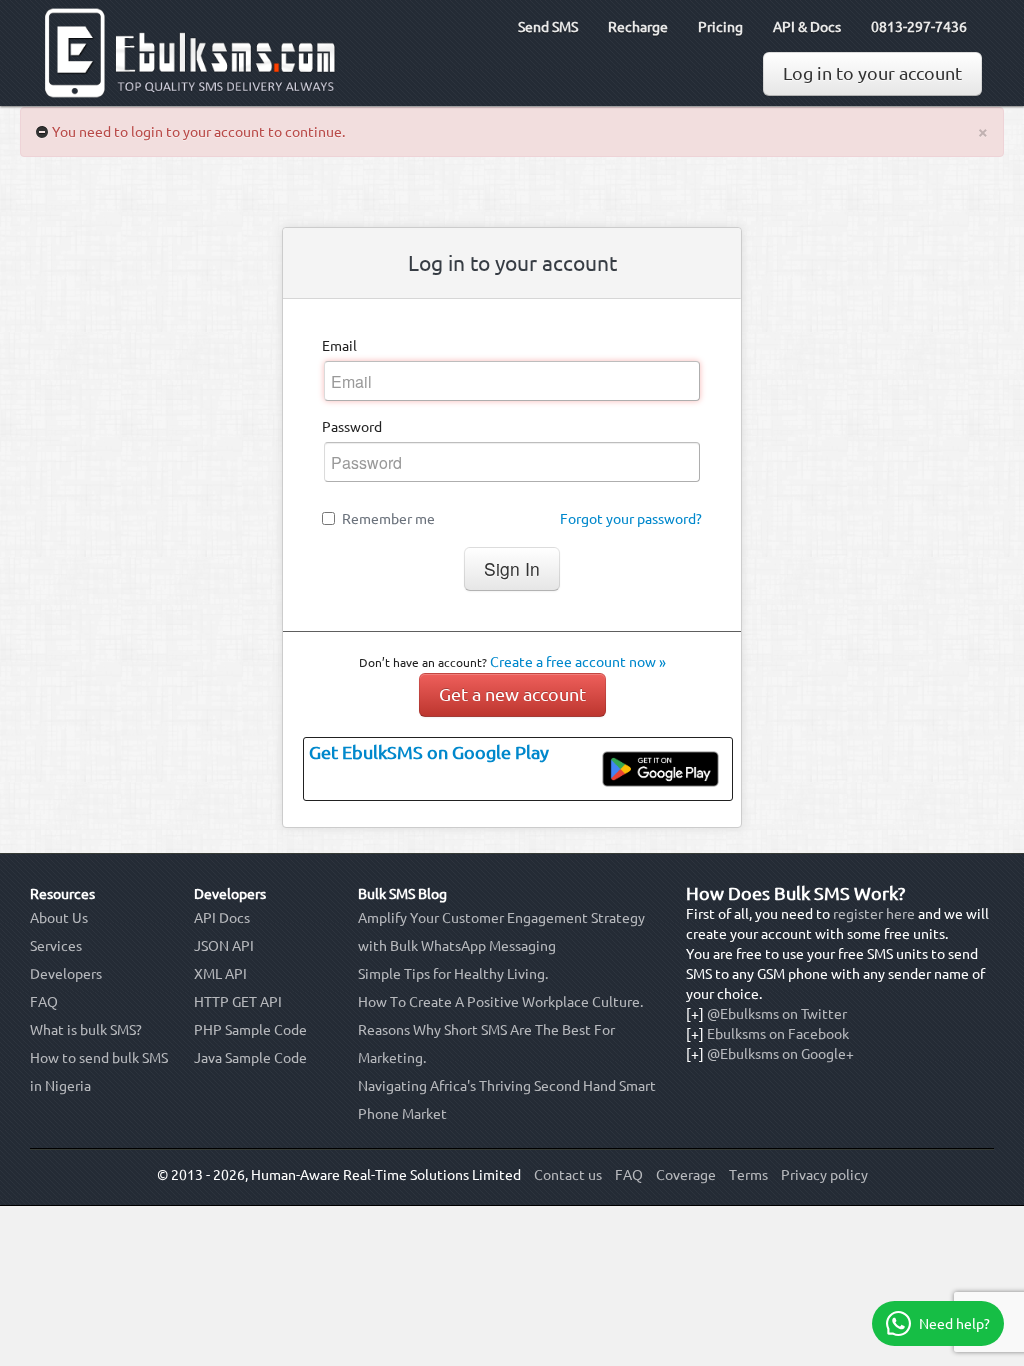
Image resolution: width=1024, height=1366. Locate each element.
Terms (748, 1175)
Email (339, 346)
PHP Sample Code (250, 1030)
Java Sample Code (250, 1058)
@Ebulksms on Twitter (777, 1014)
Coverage (686, 1175)
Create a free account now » (578, 662)
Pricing (720, 27)
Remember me (388, 519)
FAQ (44, 1002)
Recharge (638, 27)
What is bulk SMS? (86, 1030)
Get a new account (512, 694)
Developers (66, 974)
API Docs (222, 918)
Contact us (568, 1175)
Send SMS (548, 27)
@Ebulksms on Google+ (780, 1054)
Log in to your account (872, 73)
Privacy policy (824, 1175)
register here (874, 914)
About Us (59, 918)
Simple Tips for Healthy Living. (453, 974)
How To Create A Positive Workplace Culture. (500, 1002)
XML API (220, 974)
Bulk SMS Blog (402, 894)
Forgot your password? (631, 519)
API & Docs (807, 27)
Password (352, 427)
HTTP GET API (238, 1002)
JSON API (224, 946)
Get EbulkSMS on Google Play (429, 752)
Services (56, 946)
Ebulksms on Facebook (778, 1034)
